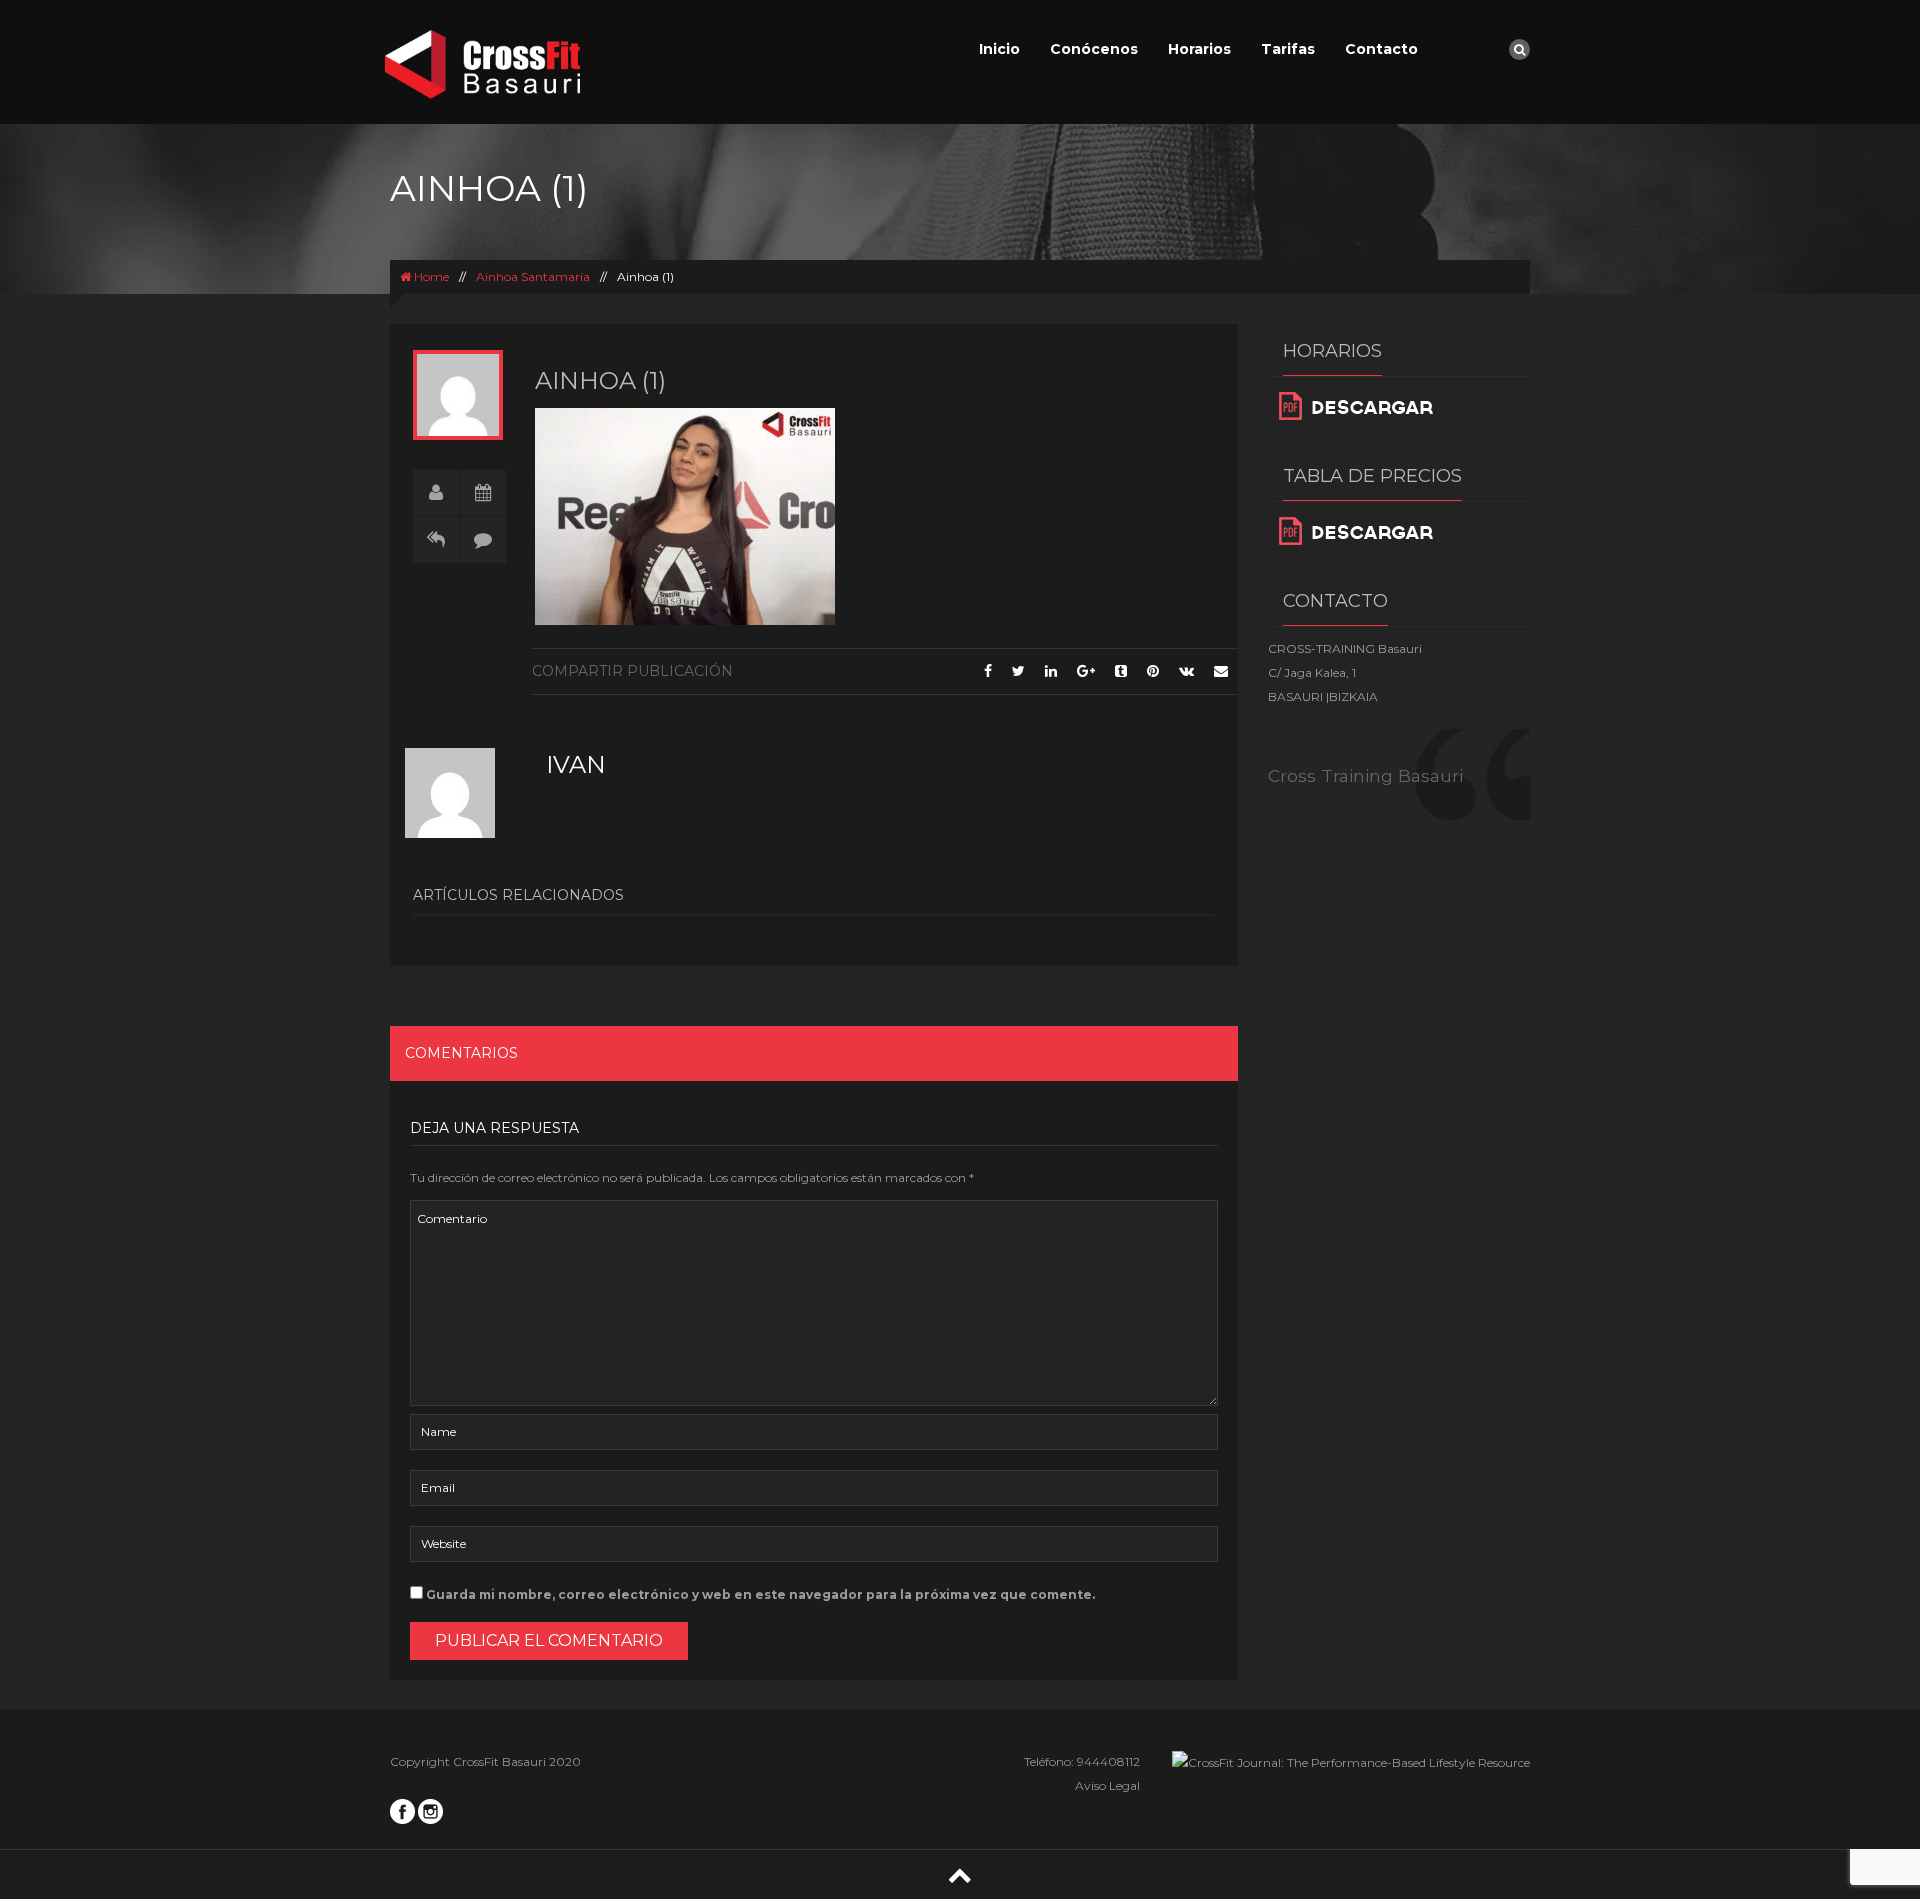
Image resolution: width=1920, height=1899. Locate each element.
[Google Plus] (1086, 671)
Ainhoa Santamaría (533, 276)
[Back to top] (960, 1874)
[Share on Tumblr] (1121, 671)
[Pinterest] (1153, 671)
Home (430, 276)
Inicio (999, 49)
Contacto (1381, 49)
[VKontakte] (1186, 671)
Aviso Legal (1107, 1785)
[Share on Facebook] (988, 671)
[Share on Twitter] (1018, 671)
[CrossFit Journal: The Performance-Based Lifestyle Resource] (1351, 1761)
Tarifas (1288, 49)
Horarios (1199, 49)
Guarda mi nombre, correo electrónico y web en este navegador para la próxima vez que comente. (760, 1594)
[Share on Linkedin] (1051, 671)
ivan (576, 764)
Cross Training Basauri (1365, 775)
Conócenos (1094, 49)
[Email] (1221, 671)
